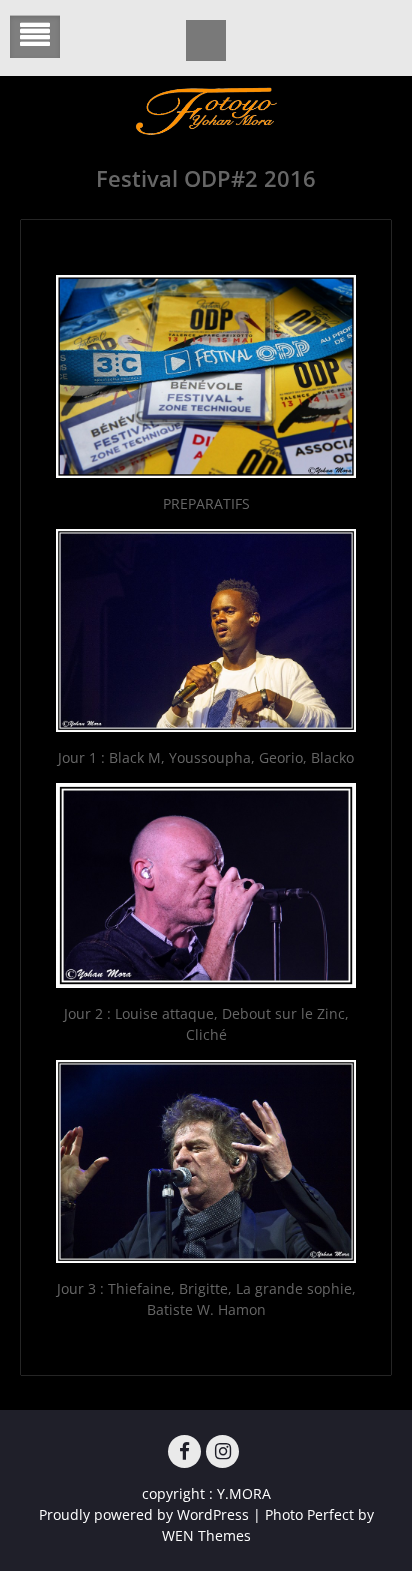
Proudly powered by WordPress (144, 1514)
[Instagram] (222, 1451)
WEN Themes (206, 1535)
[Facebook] (184, 1451)
